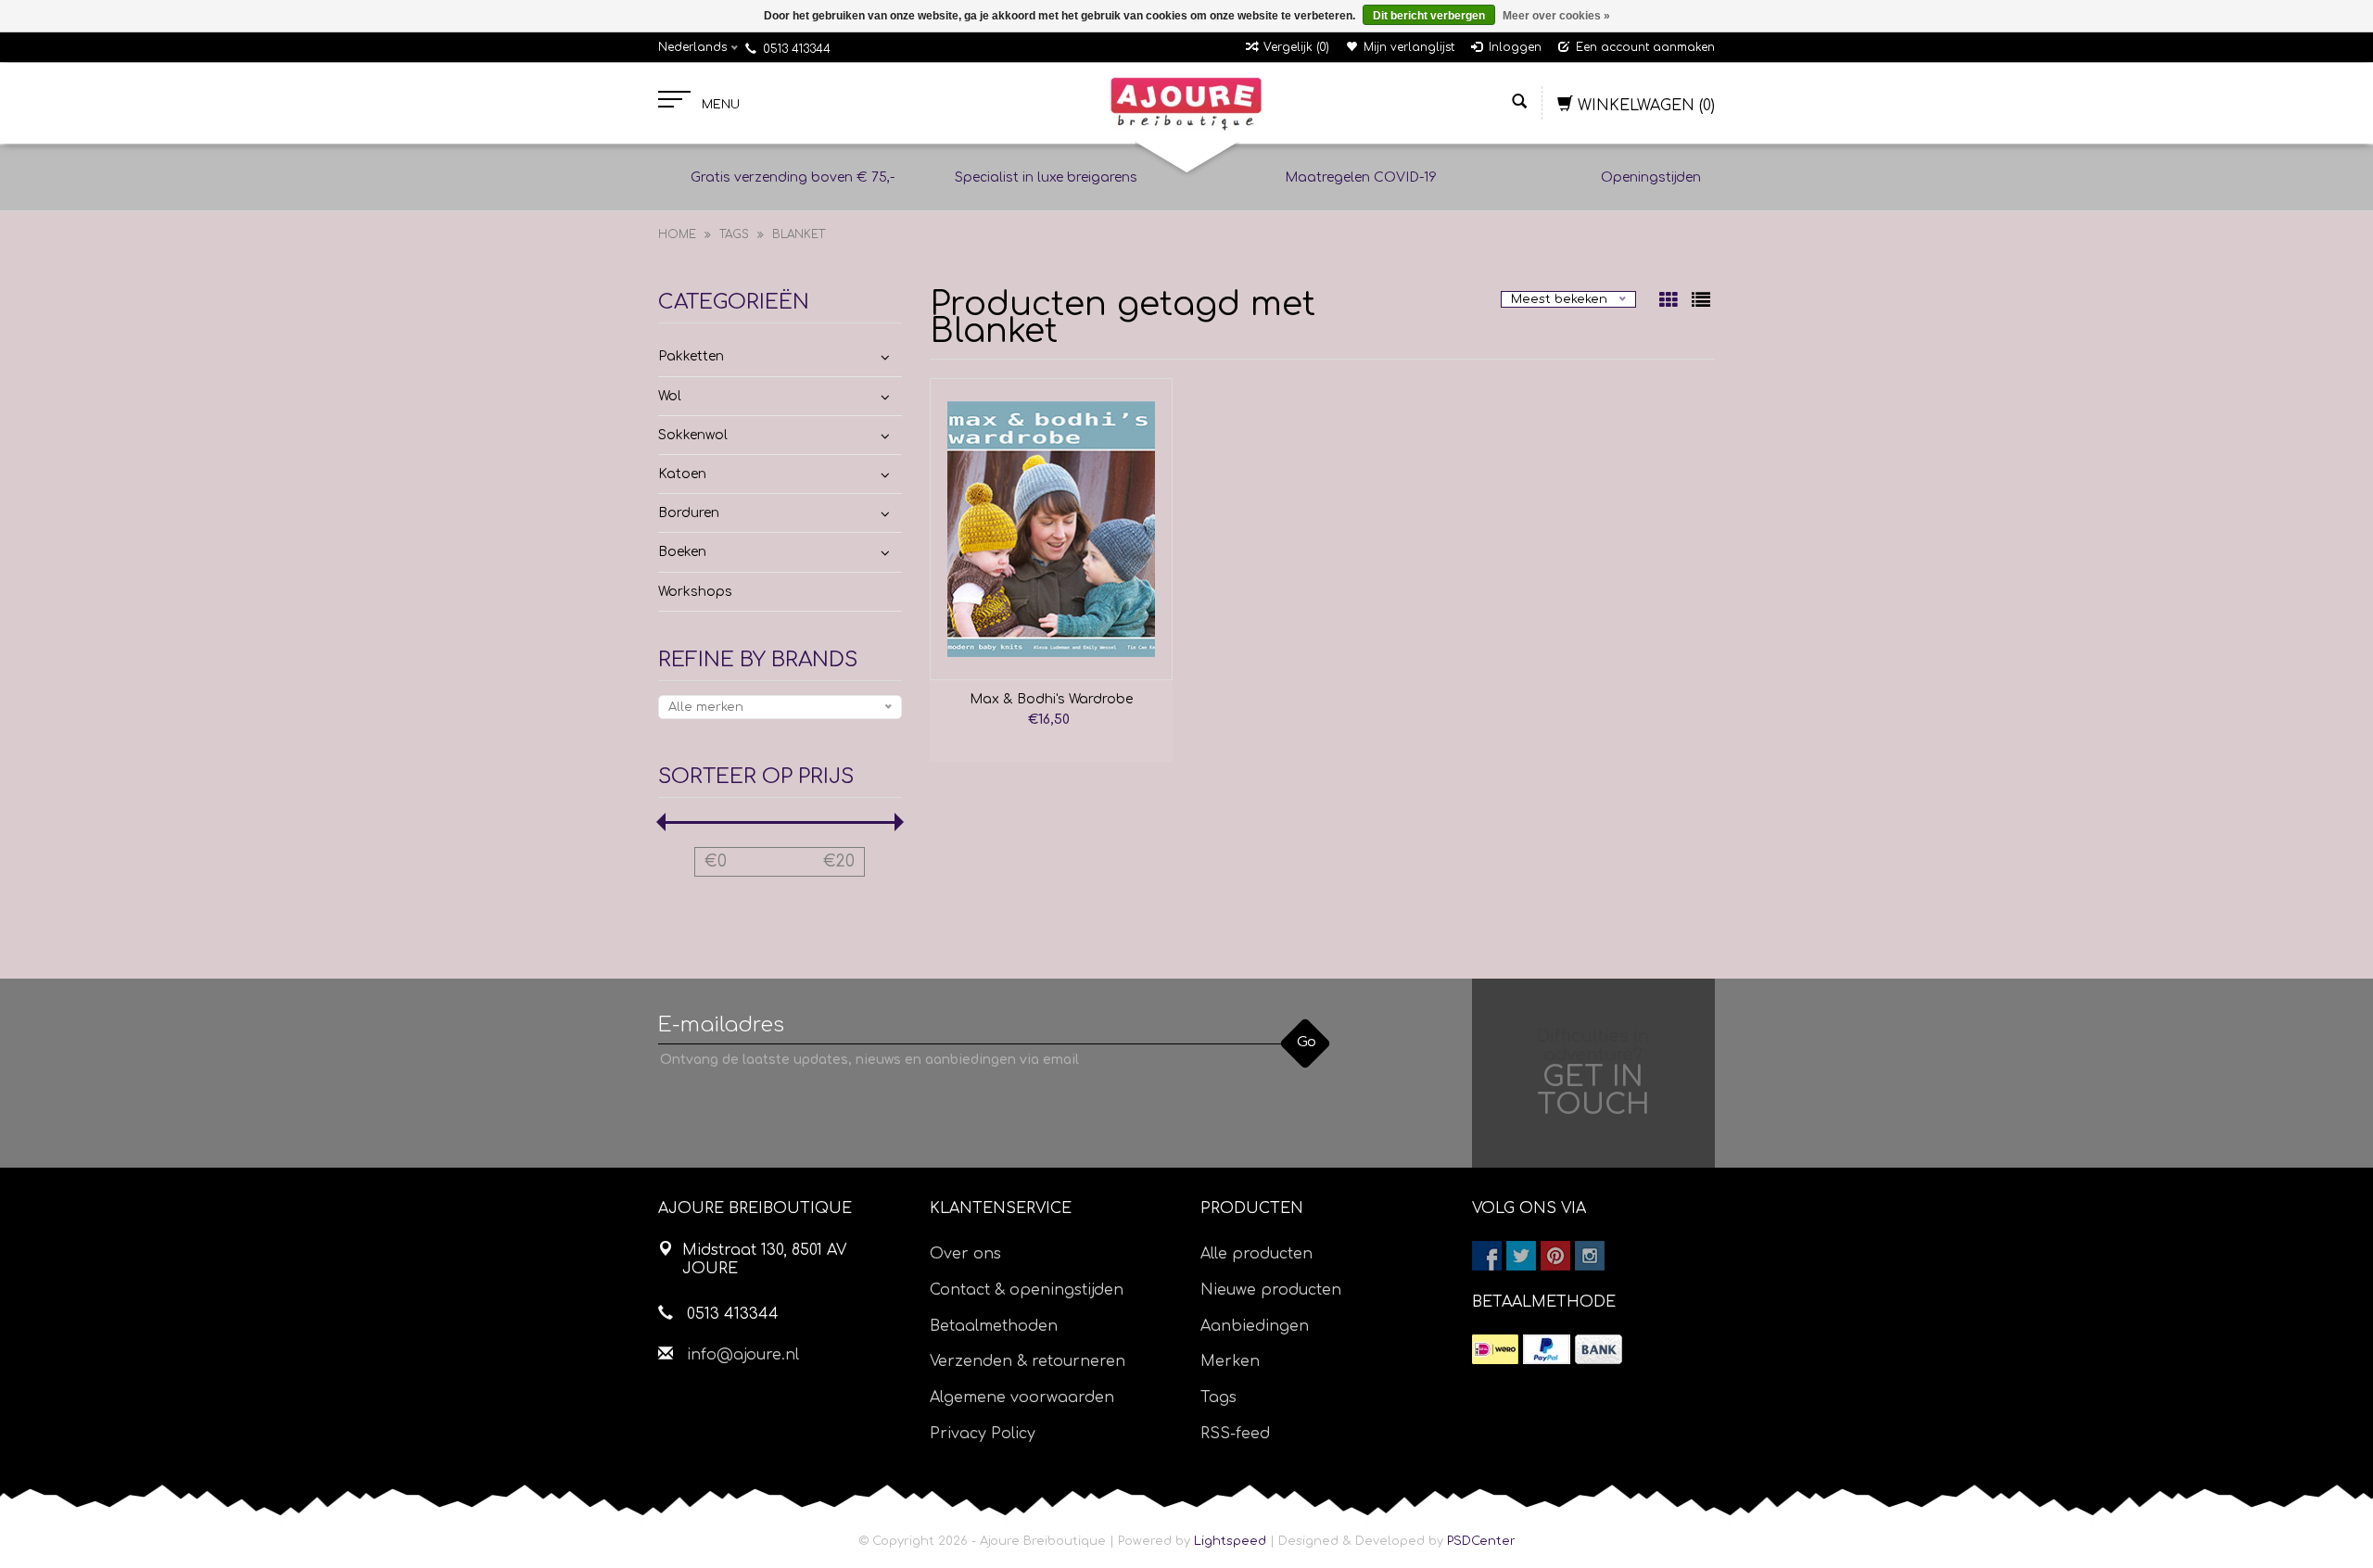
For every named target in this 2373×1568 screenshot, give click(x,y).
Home (677, 234)
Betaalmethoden (994, 1326)
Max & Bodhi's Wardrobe (1051, 699)
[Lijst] (1701, 302)
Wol (670, 396)
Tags (734, 234)
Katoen (682, 474)
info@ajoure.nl (743, 1355)
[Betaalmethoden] (1495, 1349)
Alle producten (1256, 1254)
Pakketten (691, 356)
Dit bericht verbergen (1429, 16)
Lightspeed (1230, 1541)
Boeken (682, 552)
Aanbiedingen (1255, 1326)
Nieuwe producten (1271, 1290)
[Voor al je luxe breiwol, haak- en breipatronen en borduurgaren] (1186, 104)
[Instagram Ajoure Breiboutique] (1590, 1256)
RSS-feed (1235, 1434)
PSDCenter (1481, 1541)
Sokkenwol (693, 435)
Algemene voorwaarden (1022, 1397)
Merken (1230, 1361)
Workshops (695, 592)
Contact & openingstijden (1027, 1290)
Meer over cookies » (1556, 16)
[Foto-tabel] (1671, 302)
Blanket (799, 234)
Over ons (965, 1254)
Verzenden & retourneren (1028, 1361)
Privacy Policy (983, 1434)
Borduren (689, 513)
